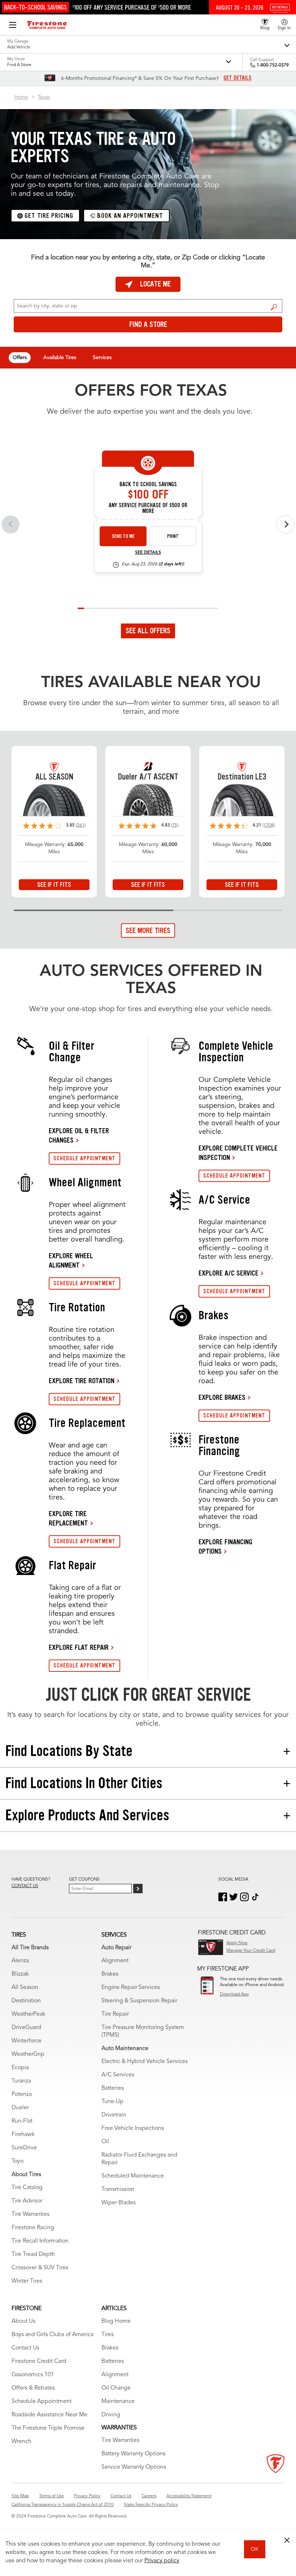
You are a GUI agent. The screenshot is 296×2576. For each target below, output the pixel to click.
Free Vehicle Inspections (133, 2128)
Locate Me (155, 284)
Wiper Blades (119, 2203)
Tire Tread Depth (33, 2254)
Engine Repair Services (131, 1988)
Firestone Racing (33, 2228)
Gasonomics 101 (33, 2375)
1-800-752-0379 (273, 65)
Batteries (113, 2088)
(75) (175, 825)
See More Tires (148, 931)
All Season (25, 1988)
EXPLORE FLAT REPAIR (79, 1647)
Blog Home (116, 2321)
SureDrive (24, 2148)
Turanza (21, 2081)
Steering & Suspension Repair (139, 2001)
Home (21, 97)
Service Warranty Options (134, 2467)
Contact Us (25, 2348)
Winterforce (27, 2041)
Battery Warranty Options (133, 2454)
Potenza (22, 2094)
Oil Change (116, 2388)
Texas (44, 97)
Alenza (20, 1961)
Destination (26, 2001)
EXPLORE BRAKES (222, 1397)
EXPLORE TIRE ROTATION (82, 1381)
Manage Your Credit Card (251, 1951)
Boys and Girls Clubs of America (53, 2335)
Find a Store (274, 307)
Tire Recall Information (40, 2241)
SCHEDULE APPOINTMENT (84, 1158)
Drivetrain (114, 2115)
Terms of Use (51, 2496)
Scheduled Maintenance (133, 2176)
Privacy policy (162, 2561)
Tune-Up (112, 2102)
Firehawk (23, 2135)
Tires (108, 2335)
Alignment (115, 1961)
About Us (23, 2321)
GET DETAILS (238, 78)
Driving (111, 2415)
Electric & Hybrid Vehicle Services (145, 2062)
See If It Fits (54, 885)
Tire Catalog (27, 2188)
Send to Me (123, 536)
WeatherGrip (28, 2054)
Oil (105, 2142)
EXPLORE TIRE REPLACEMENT (68, 1518)
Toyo (18, 2161)
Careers (149, 2496)
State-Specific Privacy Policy (151, 2505)
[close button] (287, 2540)
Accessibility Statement (189, 2496)
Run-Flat (22, 2121)
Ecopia (20, 2068)
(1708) (269, 825)
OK (255, 2549)
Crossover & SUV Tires (40, 2268)
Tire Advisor (27, 2201)
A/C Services (118, 2075)
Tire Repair (115, 2014)
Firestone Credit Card (39, 2361)
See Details (148, 553)
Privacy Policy (87, 2496)
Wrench (21, 2442)
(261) (81, 825)
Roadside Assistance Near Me (49, 2415)
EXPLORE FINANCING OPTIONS (225, 1546)
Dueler (20, 2108)
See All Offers (148, 631)
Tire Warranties (31, 2214)
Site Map (20, 2496)
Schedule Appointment (42, 2402)
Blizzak (20, 1974)
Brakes (110, 1974)
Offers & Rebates (33, 2388)
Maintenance (118, 2402)
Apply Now (237, 1943)
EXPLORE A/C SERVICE (228, 1273)
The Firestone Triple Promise (48, 2428)
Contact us (25, 1886)
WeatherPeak (29, 2014)
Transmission (118, 2189)
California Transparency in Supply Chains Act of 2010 (63, 2505)
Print (173, 536)
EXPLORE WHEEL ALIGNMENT (71, 1260)
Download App (234, 1994)
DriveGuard (26, 2028)
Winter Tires (27, 2281)
